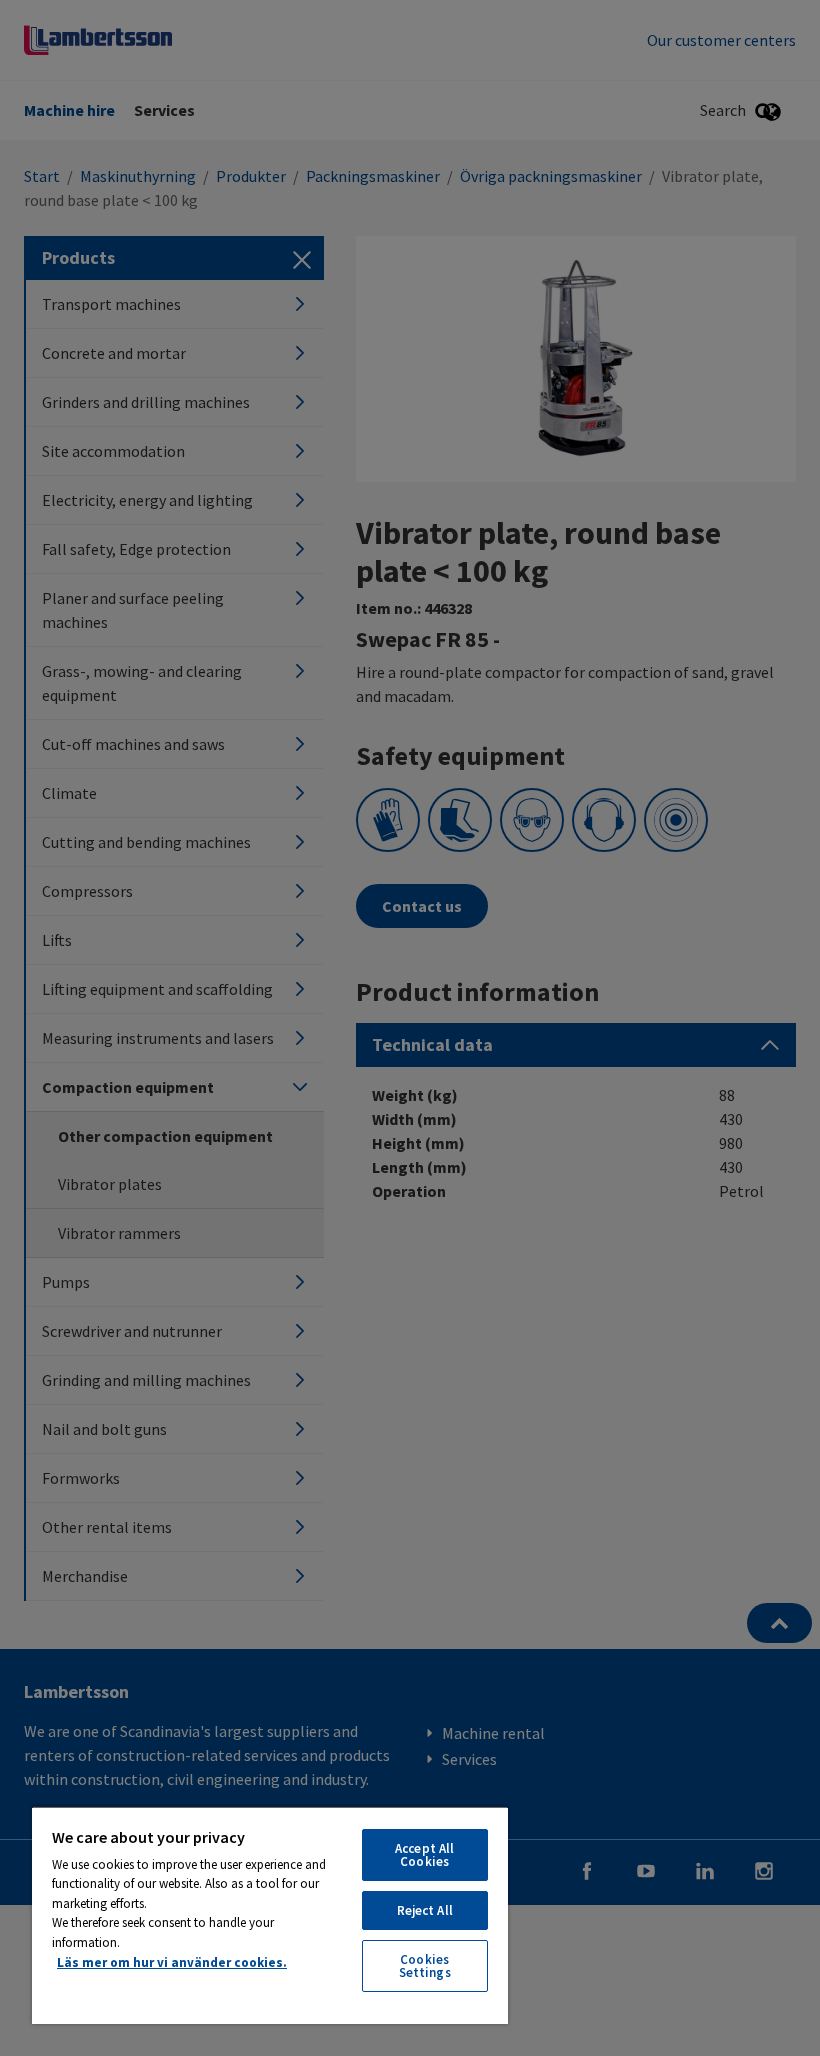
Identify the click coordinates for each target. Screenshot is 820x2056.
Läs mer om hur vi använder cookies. (172, 1962)
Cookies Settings (425, 1966)
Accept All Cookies (424, 1855)
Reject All (425, 1910)
